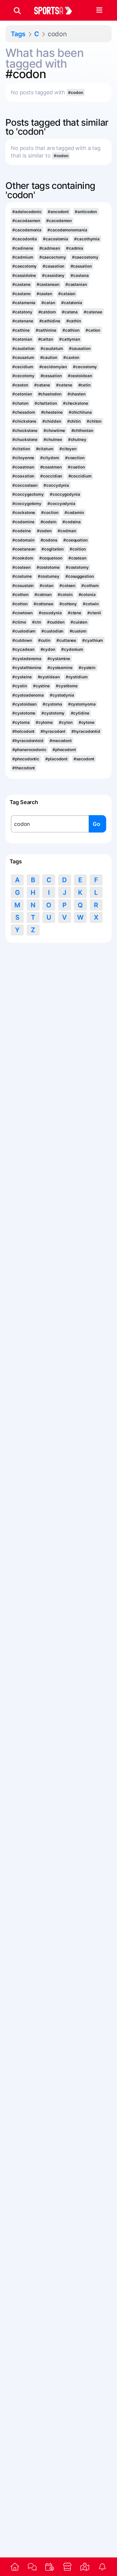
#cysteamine (60, 668)
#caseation (53, 266)
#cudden (56, 622)
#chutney (77, 439)
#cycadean (23, 649)
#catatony (22, 312)
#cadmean (50, 248)
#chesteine (52, 412)
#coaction (75, 458)
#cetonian (22, 394)
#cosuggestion (80, 576)
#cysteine (22, 677)
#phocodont (64, 750)
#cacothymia (87, 239)
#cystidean (49, 677)
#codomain (23, 540)
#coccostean (25, 485)
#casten (44, 294)
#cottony (68, 604)
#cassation (81, 266)
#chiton (94, 421)
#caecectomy (53, 257)
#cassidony (53, 275)
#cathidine (50, 321)
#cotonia (87, 595)
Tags (18, 34)
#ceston (20, 385)
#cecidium (23, 367)
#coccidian (51, 476)
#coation (76, 467)
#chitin (74, 421)
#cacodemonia (27, 230)
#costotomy (77, 567)
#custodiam (24, 631)
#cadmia (75, 248)
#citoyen (68, 449)
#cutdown (22, 640)
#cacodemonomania (67, 230)
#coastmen (51, 467)
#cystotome (24, 713)
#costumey (49, 576)
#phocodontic (26, 759)
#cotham (90, 586)
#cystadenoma (27, 659)
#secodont (84, 759)
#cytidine (80, 713)
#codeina (72, 522)
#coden (44, 531)
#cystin (19, 686)
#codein (48, 522)
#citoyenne (23, 458)
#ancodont (58, 212)
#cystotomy (53, 713)
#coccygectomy (28, 494)
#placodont (56, 759)
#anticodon (86, 212)
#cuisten (79, 622)
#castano (21, 294)
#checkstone (76, 403)
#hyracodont (53, 731)
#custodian (52, 631)
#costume (22, 576)
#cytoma (21, 722)
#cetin (84, 385)
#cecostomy (85, 367)
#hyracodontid (86, 731)
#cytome (44, 722)
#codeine (21, 531)
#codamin (74, 513)
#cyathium (93, 640)
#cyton (66, 722)
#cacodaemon (26, 221)
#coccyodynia (61, 504)
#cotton (20, 604)
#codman (67, 531)
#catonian (22, 339)
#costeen (21, 567)
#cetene (64, 385)
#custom (78, 631)
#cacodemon (59, 221)
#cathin (74, 321)
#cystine (41, 686)
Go (96, 824)
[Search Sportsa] (17, 10)
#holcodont (23, 731)
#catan (48, 303)
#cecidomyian (53, 367)
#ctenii (94, 613)
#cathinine (46, 330)
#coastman (23, 467)
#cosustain (23, 586)
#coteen (67, 586)
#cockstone (24, 513)
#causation (80, 348)
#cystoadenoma (28, 695)
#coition (78, 549)
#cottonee (43, 604)
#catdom (47, 312)
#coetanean (24, 549)
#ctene (75, 613)
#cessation (51, 376)
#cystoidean (24, 704)
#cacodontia (25, 239)
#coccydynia (56, 485)
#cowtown (22, 613)
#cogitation (52, 549)
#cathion (71, 330)
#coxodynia (50, 613)
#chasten (76, 394)
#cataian (67, 294)
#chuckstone (25, 439)
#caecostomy (85, 257)
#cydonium (72, 649)
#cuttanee (66, 640)
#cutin (44, 640)
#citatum (45, 449)
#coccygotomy (27, 504)
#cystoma (52, 704)
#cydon (48, 649)
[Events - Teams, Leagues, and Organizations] (50, 2567)
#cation (93, 330)
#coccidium (80, 476)
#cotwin (91, 604)
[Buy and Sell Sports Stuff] (67, 2567)
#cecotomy (23, 376)
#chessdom (24, 412)
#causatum (23, 357)
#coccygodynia (65, 494)
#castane (21, 284)
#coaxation (23, 476)
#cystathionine (27, 668)
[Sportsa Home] (15, 2567)
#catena (70, 312)
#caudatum (52, 348)
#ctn (37, 622)
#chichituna (80, 412)
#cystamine (59, 659)
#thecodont (24, 768)
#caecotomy (24, 266)
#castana (79, 275)
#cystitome (67, 686)
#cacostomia (55, 239)
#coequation (75, 540)
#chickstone (24, 421)
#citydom (49, 458)
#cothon (20, 595)
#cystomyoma (82, 704)
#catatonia (72, 303)
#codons (49, 540)
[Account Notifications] (102, 2567)
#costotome (48, 567)
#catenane (23, 321)
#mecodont (61, 741)
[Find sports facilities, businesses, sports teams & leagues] (85, 2567)
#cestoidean (80, 376)
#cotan (46, 586)
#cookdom (23, 558)
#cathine (21, 330)
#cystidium (77, 677)
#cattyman (70, 339)
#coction (50, 513)
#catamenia (24, 303)
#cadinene (23, 248)
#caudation (23, 348)
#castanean (48, 284)
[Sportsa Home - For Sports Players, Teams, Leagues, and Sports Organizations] (57, 10)
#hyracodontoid (28, 741)
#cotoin (65, 595)
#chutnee (53, 439)
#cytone (87, 722)
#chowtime (54, 430)
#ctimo (19, 622)
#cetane (42, 385)
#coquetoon (51, 558)
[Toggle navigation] (99, 10)
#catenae (93, 312)
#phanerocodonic (29, 750)
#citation (21, 449)
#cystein (87, 668)
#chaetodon (50, 394)
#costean (77, 558)
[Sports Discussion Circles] (32, 2567)
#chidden (52, 421)
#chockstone (25, 430)
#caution (49, 357)
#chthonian (82, 430)
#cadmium (23, 257)
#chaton (20, 403)
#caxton (71, 357)
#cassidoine (24, 275)
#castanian (76, 284)
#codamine (23, 522)
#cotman (43, 595)
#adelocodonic (27, 212)
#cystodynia (62, 695)
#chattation (46, 403)
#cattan (46, 339)
